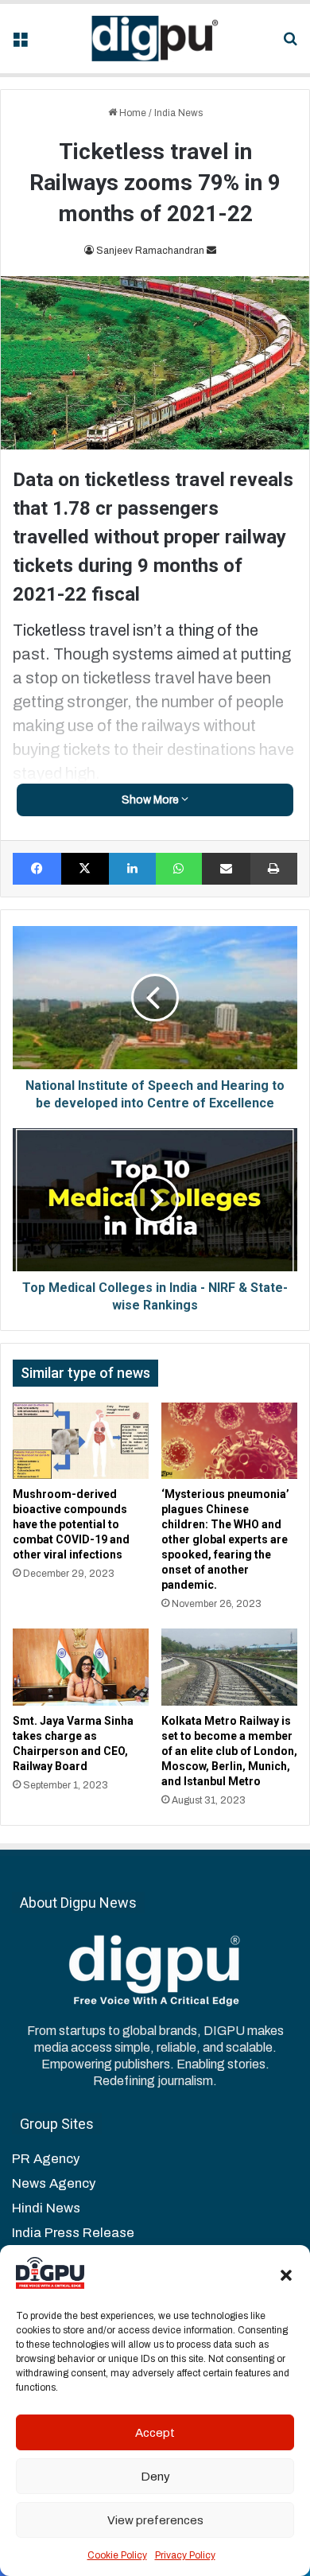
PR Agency (46, 2159)
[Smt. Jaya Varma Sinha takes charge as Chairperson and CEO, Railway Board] (81, 1667)
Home (132, 113)
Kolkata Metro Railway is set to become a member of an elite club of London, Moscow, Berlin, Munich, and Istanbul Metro (229, 1751)
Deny (155, 2477)
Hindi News (46, 2208)
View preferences (155, 2520)
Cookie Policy (117, 2555)
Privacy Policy (185, 2555)
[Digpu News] (155, 39)
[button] (286, 2275)
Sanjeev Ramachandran (150, 251)
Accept (155, 2433)
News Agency (54, 2183)
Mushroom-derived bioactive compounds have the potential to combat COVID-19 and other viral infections (71, 1524)
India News (178, 113)
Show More (151, 800)
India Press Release (73, 2233)
